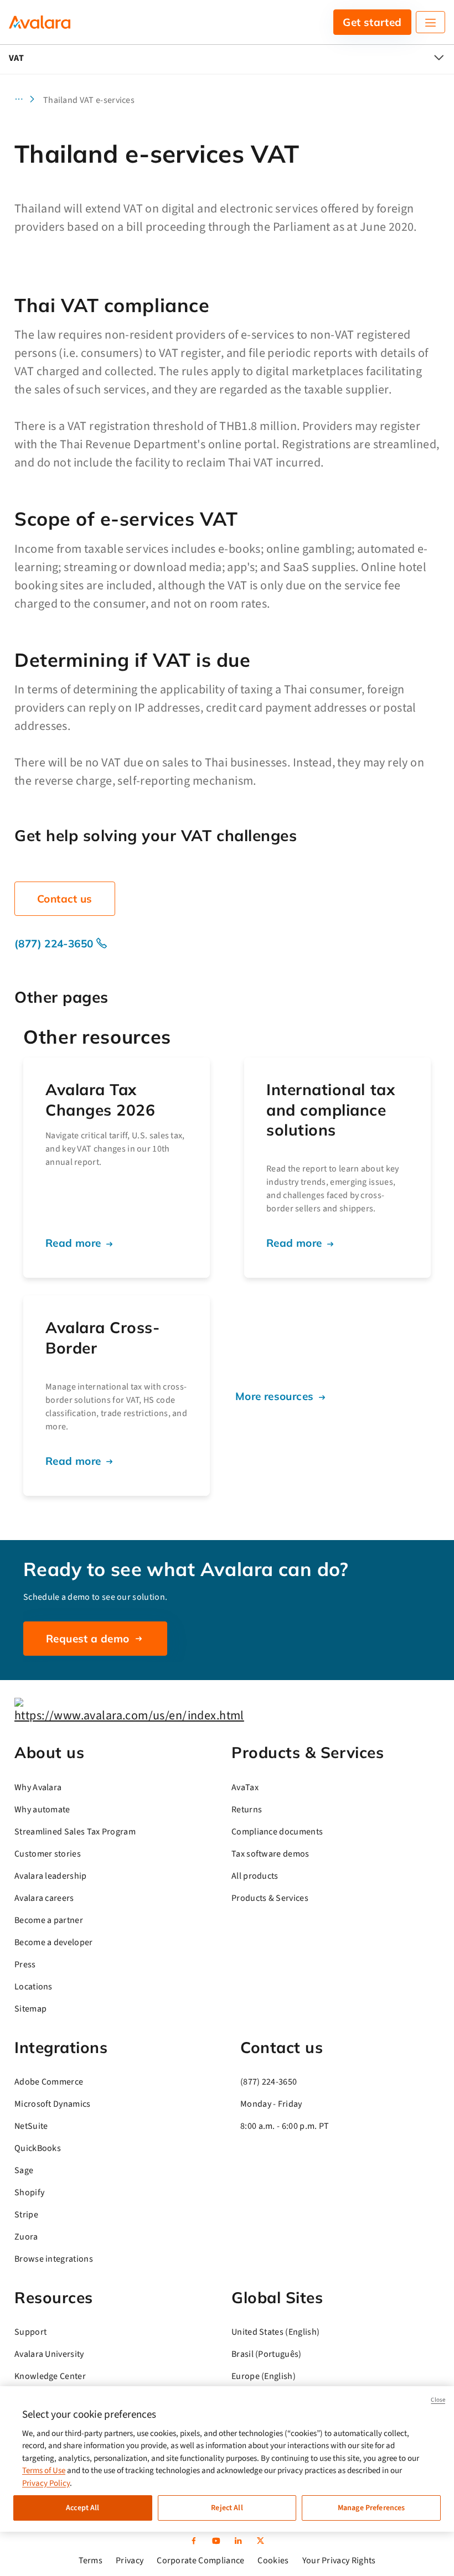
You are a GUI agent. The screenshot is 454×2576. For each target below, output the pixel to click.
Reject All (227, 2508)
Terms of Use (44, 2471)
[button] (28, 100)
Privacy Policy (46, 2483)
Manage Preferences (372, 2508)
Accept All (82, 2508)
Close (438, 2400)
